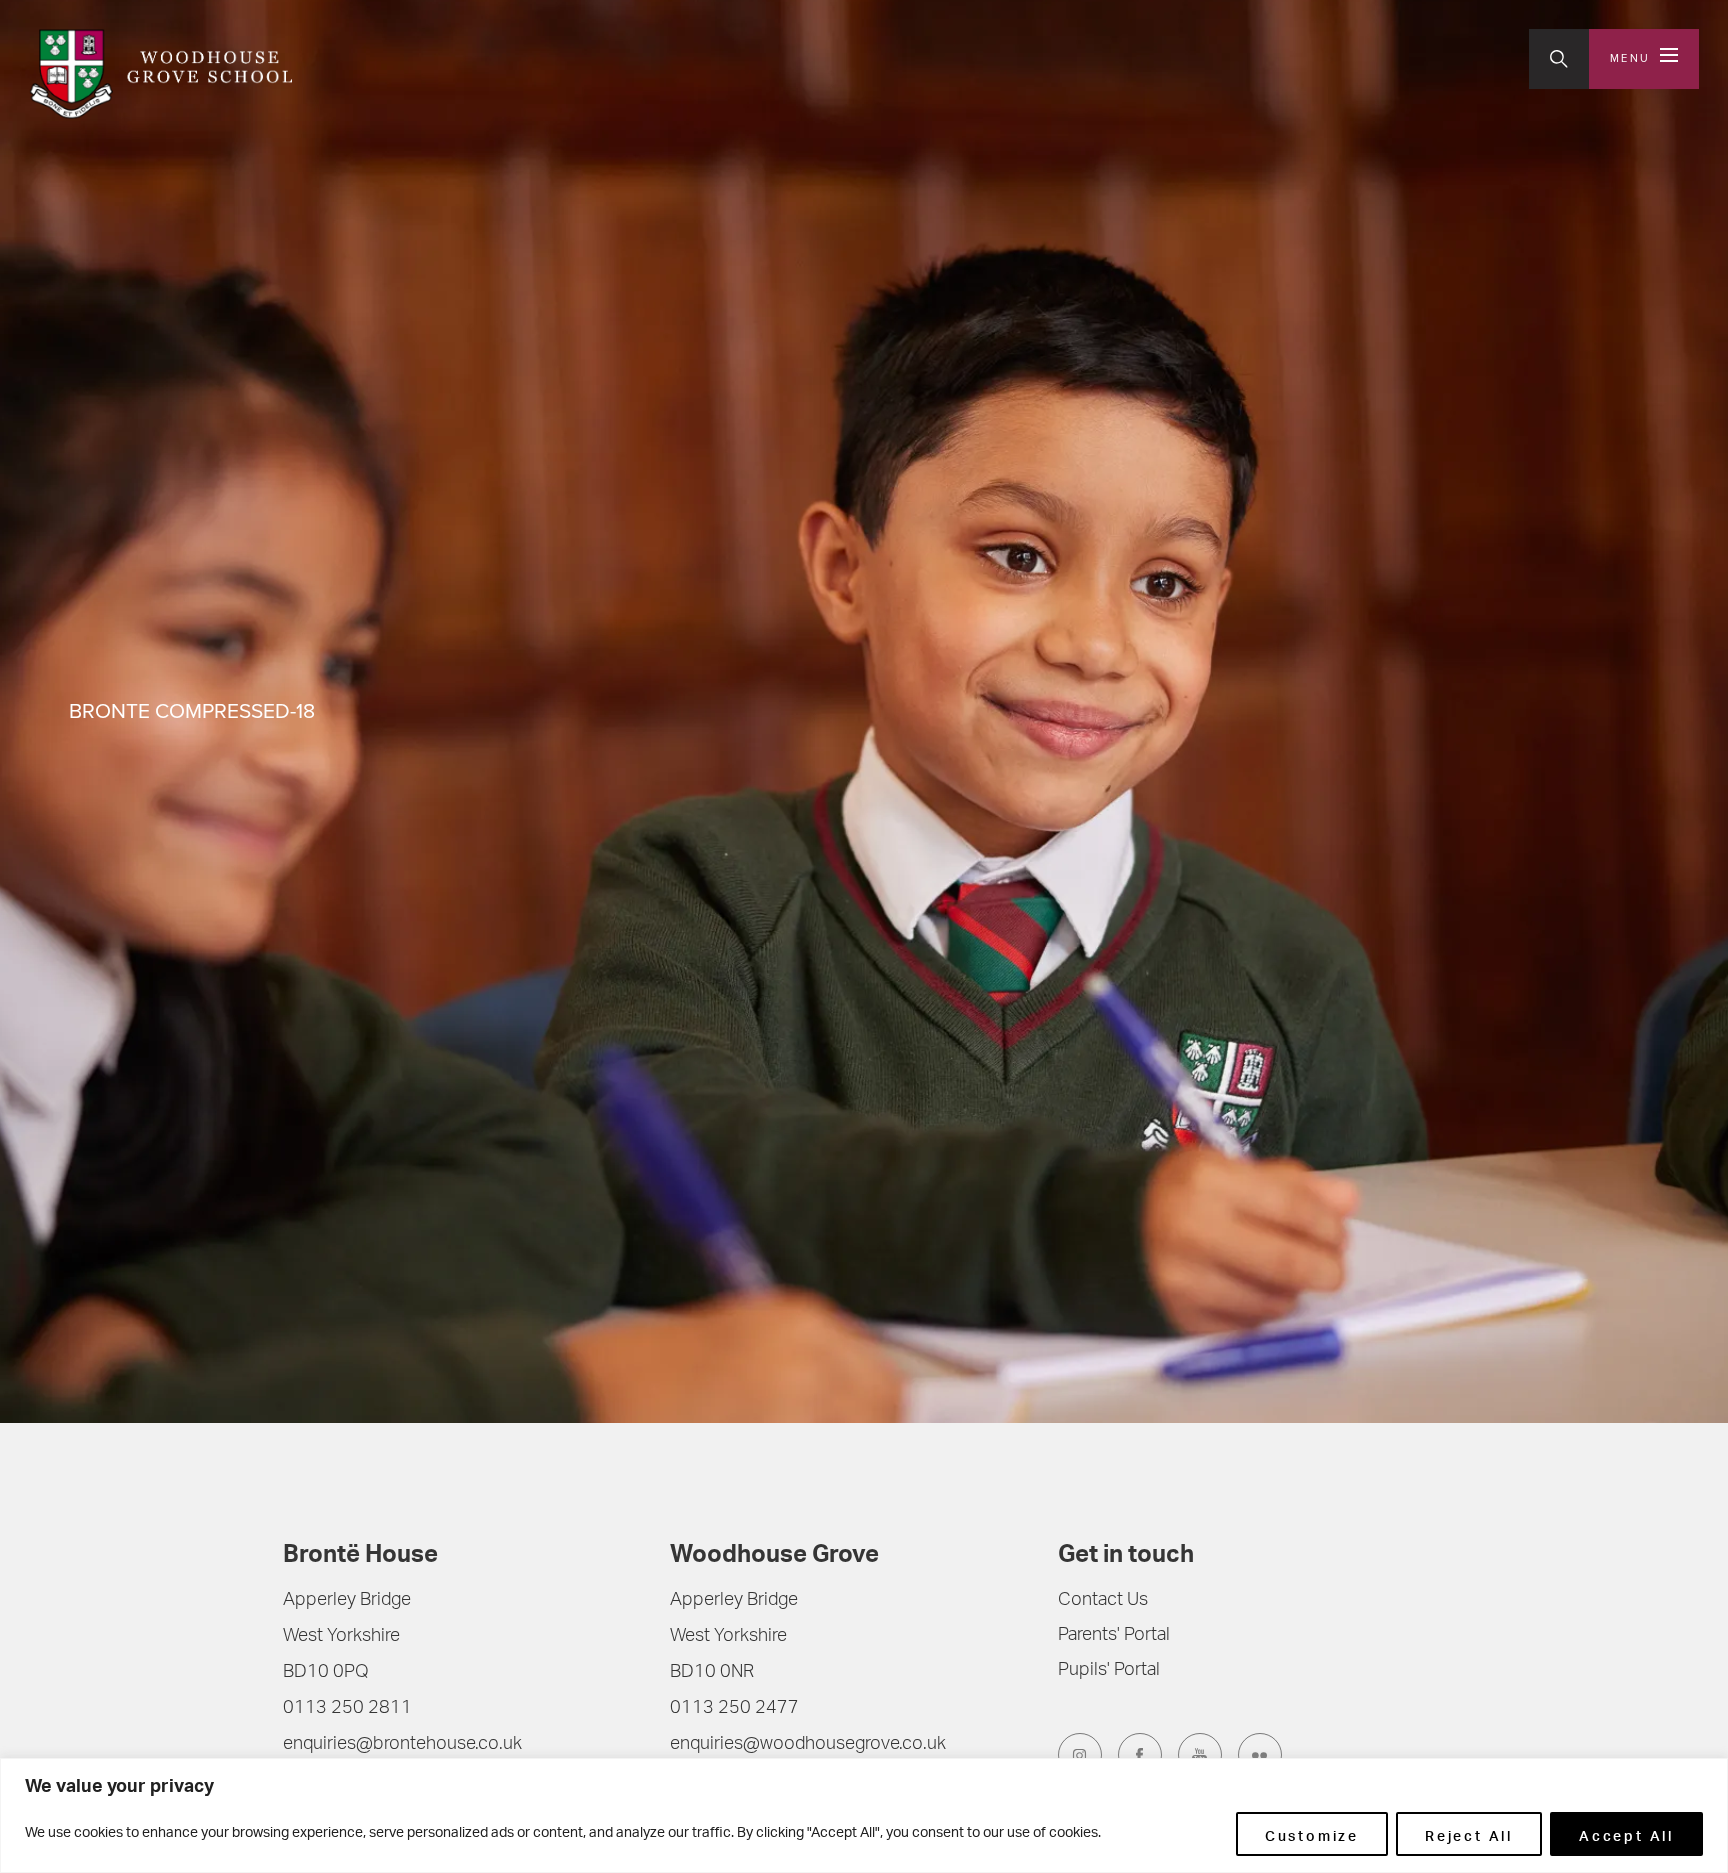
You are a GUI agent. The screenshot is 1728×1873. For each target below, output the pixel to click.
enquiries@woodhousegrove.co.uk (808, 1745)
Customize (1312, 1834)
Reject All (1469, 1834)
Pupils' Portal (1109, 1671)
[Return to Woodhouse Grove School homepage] (160, 74)
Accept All (1626, 1834)
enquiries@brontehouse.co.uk (402, 1745)
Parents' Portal (1114, 1636)
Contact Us (1103, 1601)
